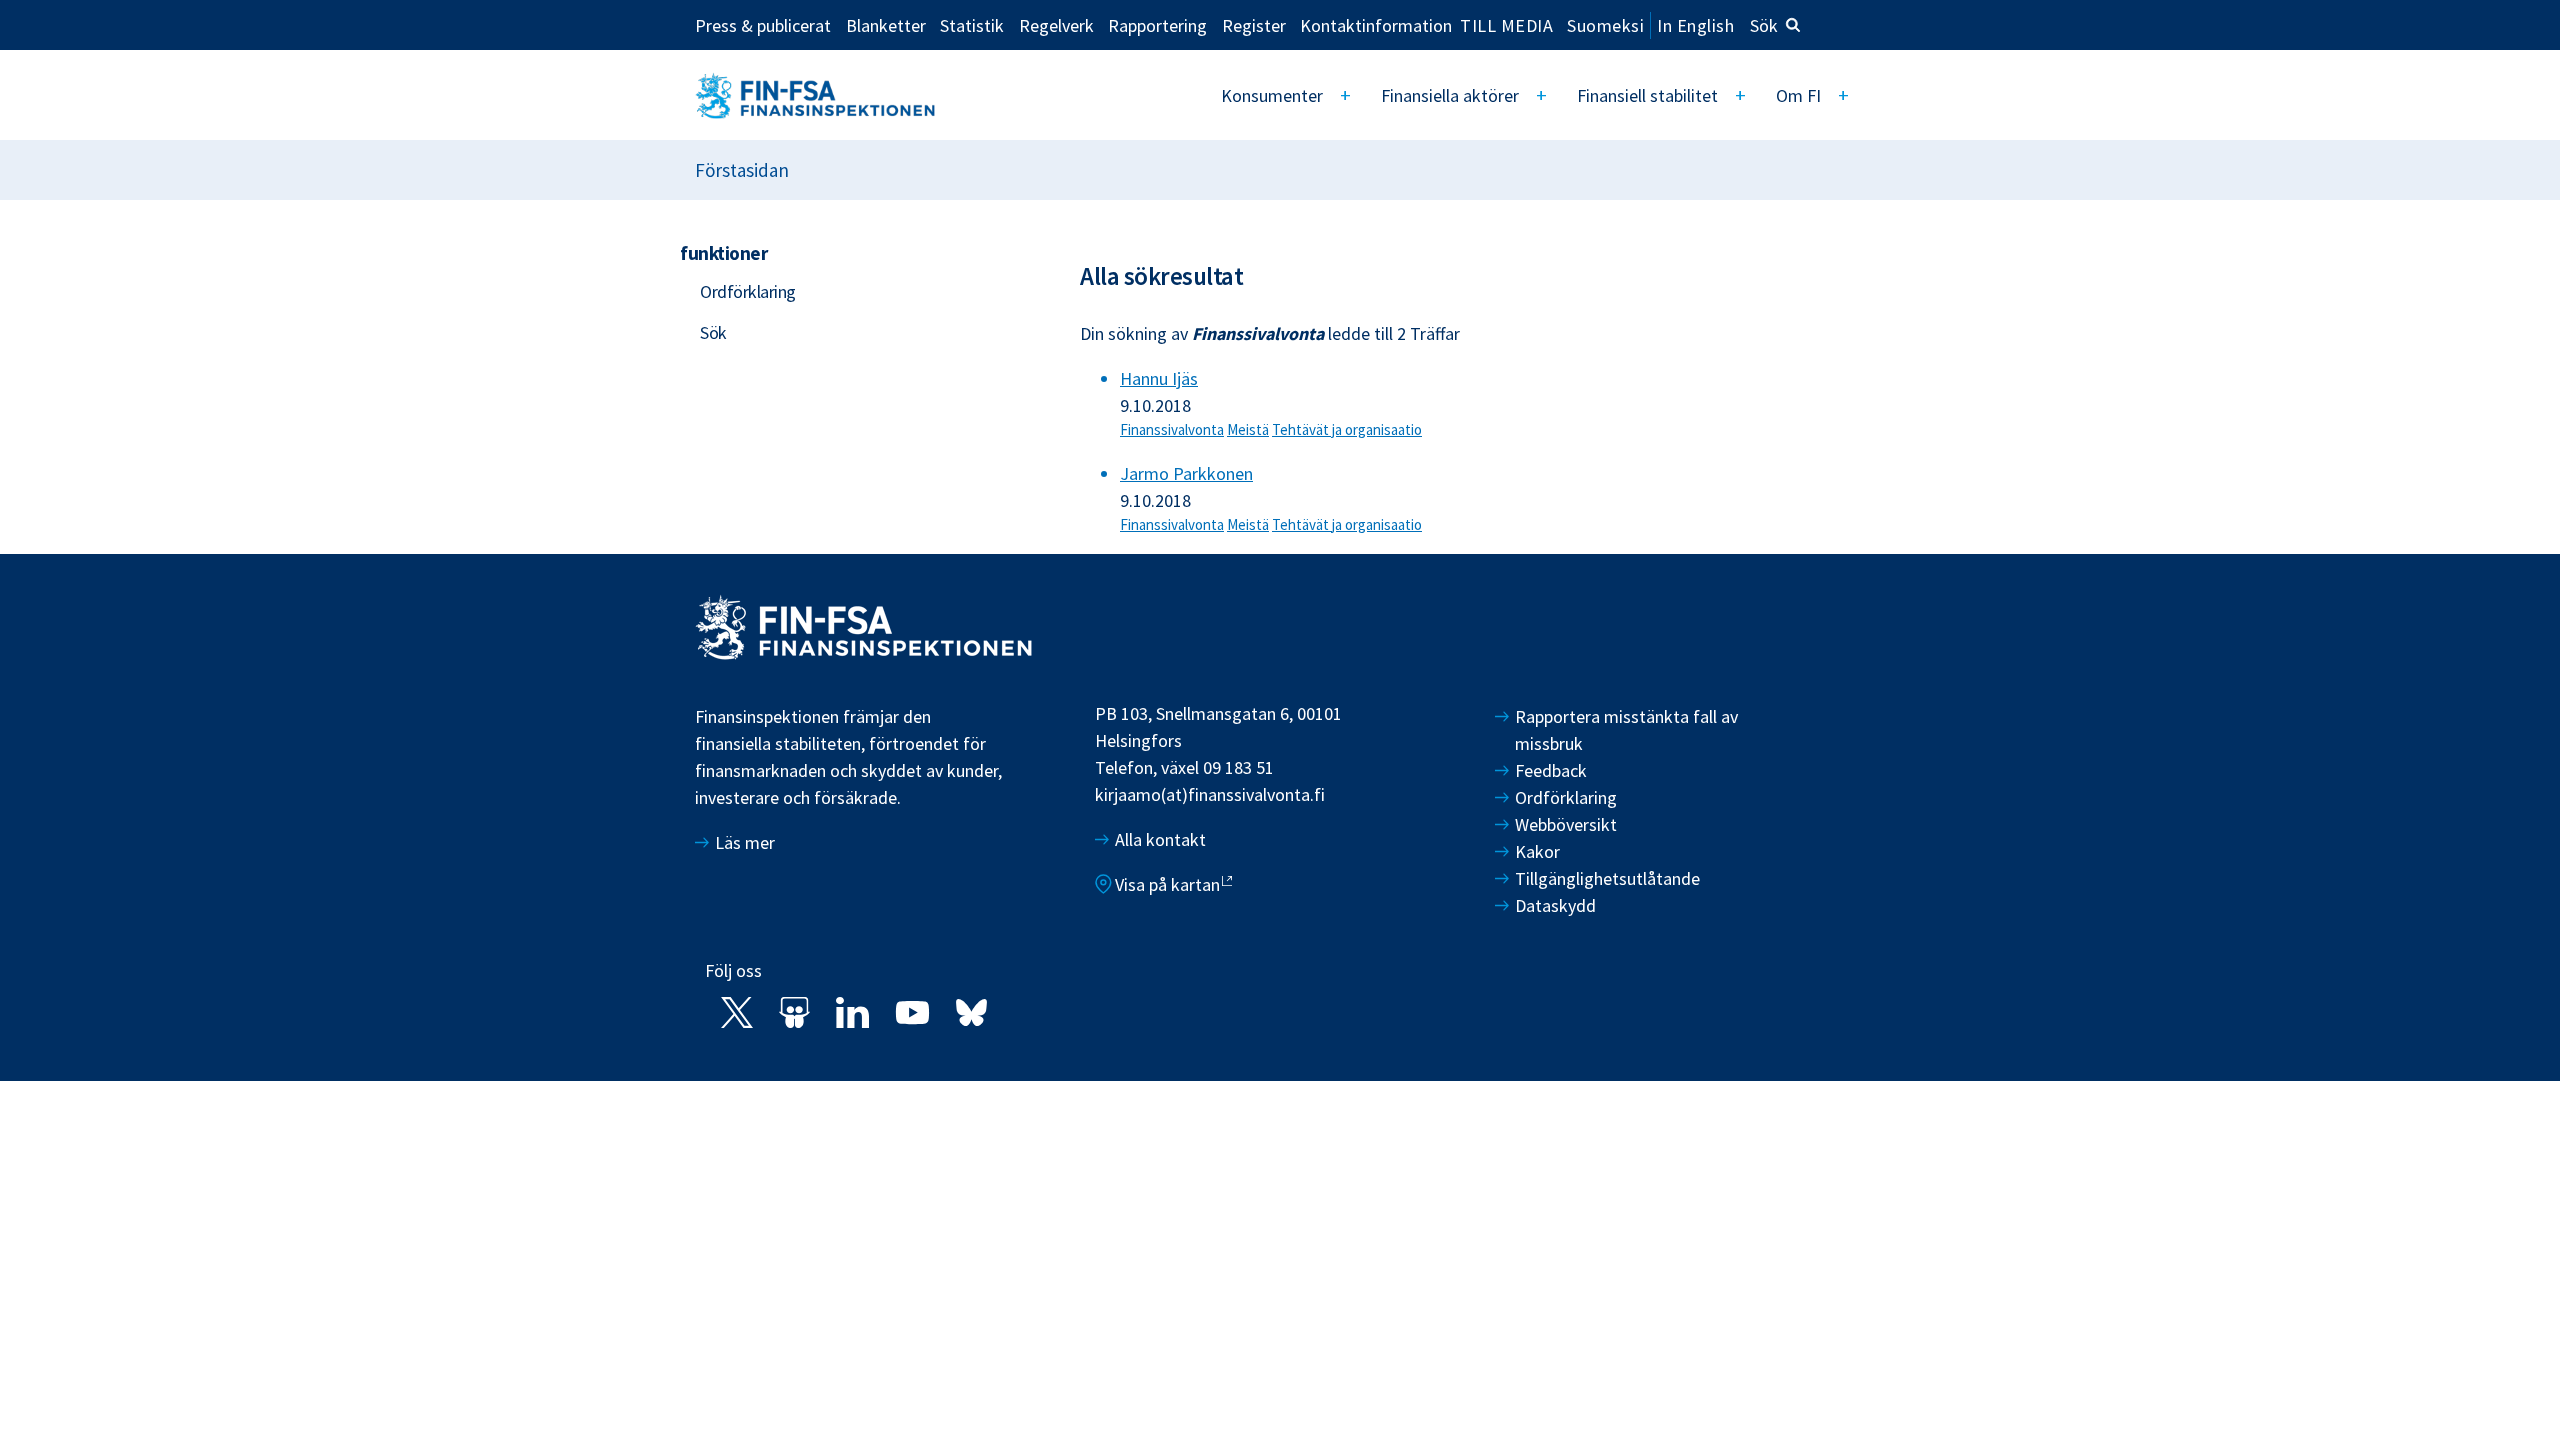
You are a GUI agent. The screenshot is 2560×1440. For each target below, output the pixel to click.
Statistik (972, 25)
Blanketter (886, 25)
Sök (1764, 25)
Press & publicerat (763, 25)
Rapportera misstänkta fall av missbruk (1626, 730)
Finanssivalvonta (1172, 429)
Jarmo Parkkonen (1186, 473)
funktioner (723, 253)
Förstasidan (742, 170)
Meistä (1248, 429)
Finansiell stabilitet (1647, 95)
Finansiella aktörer (1450, 95)
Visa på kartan (1167, 884)
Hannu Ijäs (1159, 378)
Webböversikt (1566, 824)
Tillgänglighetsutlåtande (1607, 878)
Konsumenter (1272, 95)
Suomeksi (1605, 25)
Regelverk (1056, 25)
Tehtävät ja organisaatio (1347, 429)
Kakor (1537, 851)
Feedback (1551, 770)
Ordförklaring (748, 291)
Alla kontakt (1160, 839)
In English (1695, 25)
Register (1254, 25)
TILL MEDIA (1506, 25)
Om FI (1798, 95)
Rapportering (1157, 25)
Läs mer (745, 842)
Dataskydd (1555, 905)
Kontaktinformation (1376, 25)
